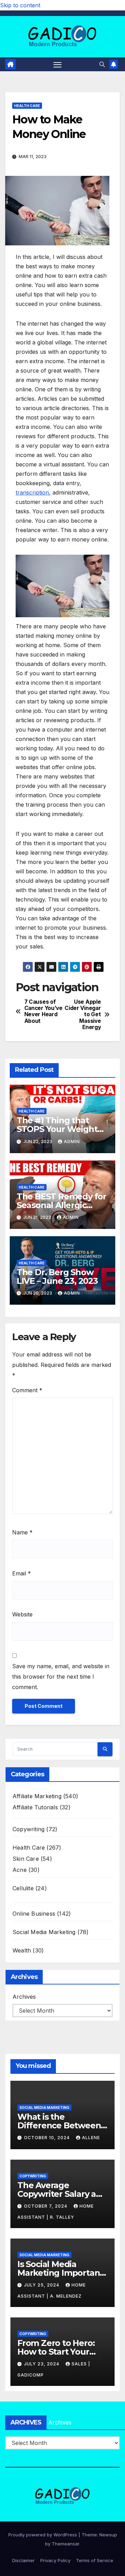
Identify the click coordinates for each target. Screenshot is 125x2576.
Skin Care (26, 1859)
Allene (91, 2138)
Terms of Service (95, 2560)
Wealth (22, 1950)
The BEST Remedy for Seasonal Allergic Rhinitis (61, 1205)
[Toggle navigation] (58, 64)
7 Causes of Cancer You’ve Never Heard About (43, 1012)
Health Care (27, 106)
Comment (27, 1390)
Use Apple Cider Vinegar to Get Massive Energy (83, 1015)
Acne (20, 1870)
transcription (32, 492)
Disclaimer (23, 2560)
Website (22, 1614)
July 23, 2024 (42, 2364)
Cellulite (23, 1888)
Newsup (108, 2535)
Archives (24, 1997)
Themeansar (65, 2544)
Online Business (34, 1914)
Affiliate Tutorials (35, 1807)
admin (72, 1142)
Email (22, 1573)
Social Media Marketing (44, 1932)
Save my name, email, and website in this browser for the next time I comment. (61, 1677)
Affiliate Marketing (37, 1796)
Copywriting (28, 1829)
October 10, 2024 (48, 2138)
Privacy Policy (55, 2560)
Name (22, 1532)
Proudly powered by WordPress (43, 2535)
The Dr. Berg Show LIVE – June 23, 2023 (57, 1277)
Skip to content (20, 5)
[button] (102, 64)
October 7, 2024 (46, 2206)
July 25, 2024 (42, 2285)
